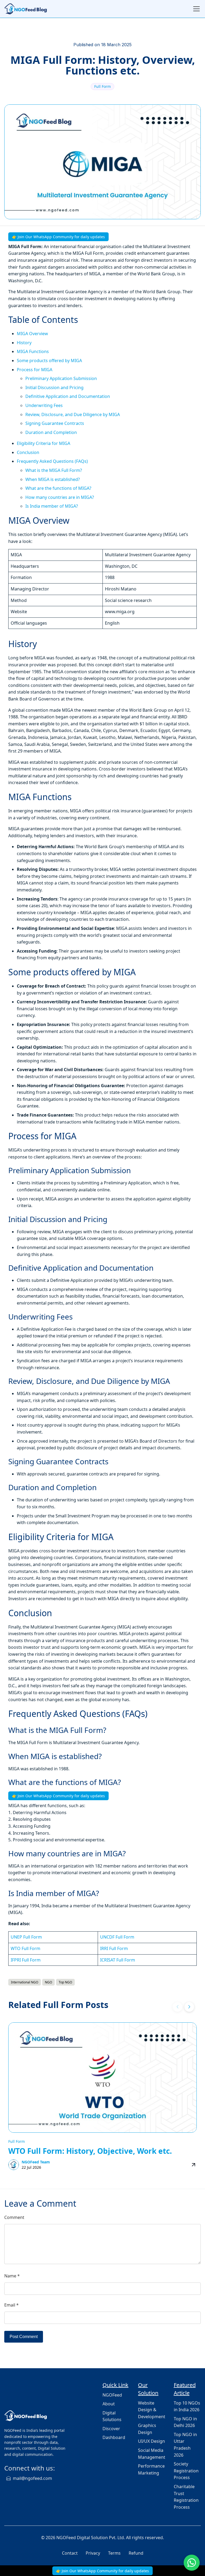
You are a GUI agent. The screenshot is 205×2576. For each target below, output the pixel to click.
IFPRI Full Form (26, 1960)
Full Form (102, 86)
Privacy (93, 2553)
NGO (48, 1982)
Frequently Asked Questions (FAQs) (52, 461)
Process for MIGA (35, 370)
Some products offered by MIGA (49, 361)
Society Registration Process (186, 2471)
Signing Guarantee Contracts (55, 423)
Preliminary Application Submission (61, 378)
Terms (114, 2553)
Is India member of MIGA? (52, 506)
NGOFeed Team (36, 2162)
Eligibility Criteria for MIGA (44, 443)
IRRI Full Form (114, 1948)
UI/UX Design (151, 2441)
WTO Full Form (25, 1948)
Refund (136, 2553)
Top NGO (65, 1982)
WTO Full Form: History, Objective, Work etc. (90, 2151)
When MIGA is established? (53, 479)
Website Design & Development (152, 2410)
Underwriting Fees (44, 405)
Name (12, 2276)
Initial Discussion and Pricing (54, 387)
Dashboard (114, 2437)
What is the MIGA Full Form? (54, 470)
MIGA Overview (32, 334)
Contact (70, 2553)
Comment (14, 2217)
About (109, 2404)
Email (11, 2305)
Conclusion (28, 452)
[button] (189, 2007)
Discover (111, 2429)
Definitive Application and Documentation (68, 396)
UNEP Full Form (26, 1937)
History (24, 343)
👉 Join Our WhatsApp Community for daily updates (58, 237)
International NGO (25, 1982)
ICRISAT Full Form (118, 1960)
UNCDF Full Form (117, 1937)
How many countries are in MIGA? (60, 497)
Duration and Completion (51, 432)
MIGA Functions (33, 351)
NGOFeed (112, 2395)
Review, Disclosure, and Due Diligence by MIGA (73, 414)
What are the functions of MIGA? (58, 488)
